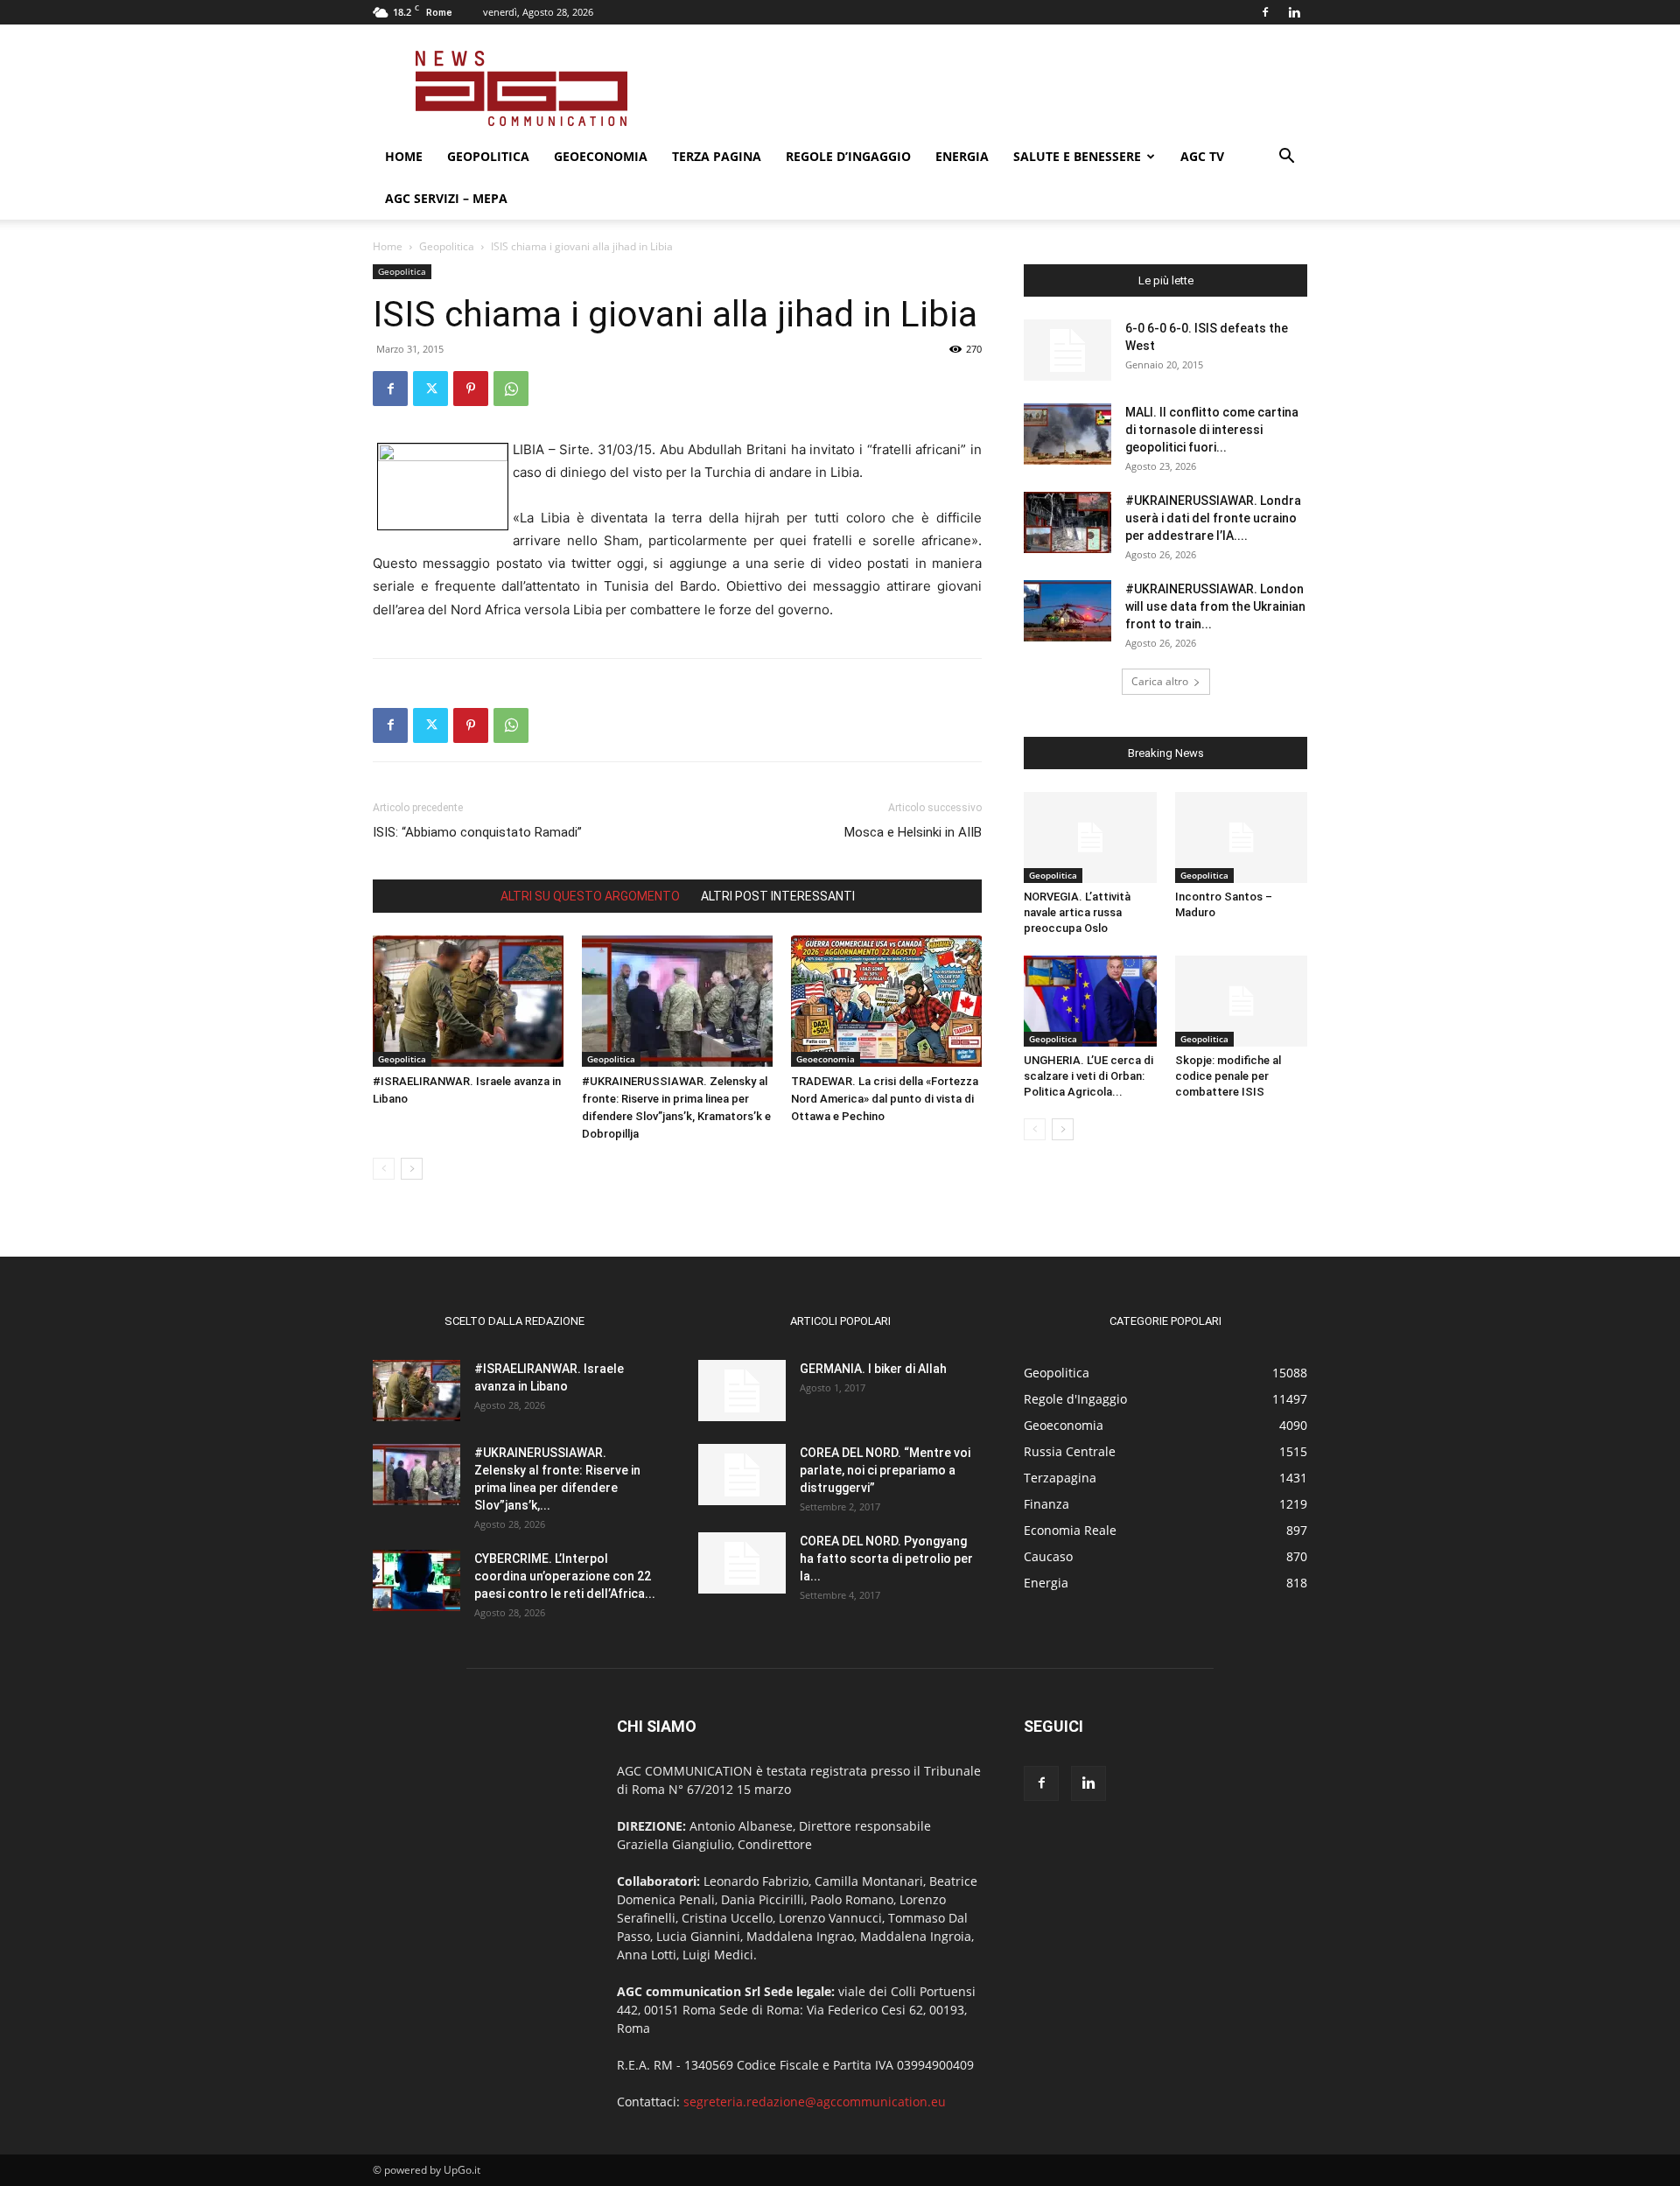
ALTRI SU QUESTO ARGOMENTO (590, 896)
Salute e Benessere (1077, 156)
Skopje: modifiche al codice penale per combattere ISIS (1228, 1076)
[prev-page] (384, 1169)
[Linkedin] (1294, 12)
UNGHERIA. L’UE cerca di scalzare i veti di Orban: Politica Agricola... (1088, 1076)
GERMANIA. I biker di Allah (873, 1369)
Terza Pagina (717, 156)
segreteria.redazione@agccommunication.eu (815, 2102)
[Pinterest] (471, 389)
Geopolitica (488, 156)
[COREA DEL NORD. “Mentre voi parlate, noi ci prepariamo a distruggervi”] (742, 1475)
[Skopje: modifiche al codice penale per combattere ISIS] (1242, 1001)
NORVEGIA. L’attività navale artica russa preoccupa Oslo (1077, 912)
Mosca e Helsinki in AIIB (913, 832)
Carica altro (1160, 681)
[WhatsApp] (511, 389)
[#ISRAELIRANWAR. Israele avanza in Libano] (468, 1001)
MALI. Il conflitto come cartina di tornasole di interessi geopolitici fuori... (1212, 430)
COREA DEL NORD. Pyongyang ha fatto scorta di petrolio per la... (886, 1559)
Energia (962, 156)
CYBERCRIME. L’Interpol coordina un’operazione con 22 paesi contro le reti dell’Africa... (565, 1576)
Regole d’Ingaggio (848, 156)
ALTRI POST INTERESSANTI (778, 896)
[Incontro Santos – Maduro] (1242, 837)
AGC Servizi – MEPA (446, 198)
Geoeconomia (601, 156)
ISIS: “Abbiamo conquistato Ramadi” (477, 832)
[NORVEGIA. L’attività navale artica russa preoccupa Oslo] (1090, 837)
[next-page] (412, 1169)
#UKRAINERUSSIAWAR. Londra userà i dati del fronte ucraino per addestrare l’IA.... (1213, 518)
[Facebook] (1265, 12)
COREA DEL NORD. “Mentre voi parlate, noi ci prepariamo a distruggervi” (885, 1470)
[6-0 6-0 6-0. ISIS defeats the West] (1067, 350)
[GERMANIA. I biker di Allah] (742, 1391)
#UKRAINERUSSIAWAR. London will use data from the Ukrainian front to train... (1215, 606)
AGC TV (1202, 156)
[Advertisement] (989, 88)
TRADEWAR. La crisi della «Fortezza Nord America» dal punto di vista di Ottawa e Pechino (885, 1099)
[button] (1286, 158)
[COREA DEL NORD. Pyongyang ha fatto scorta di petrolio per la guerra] (742, 1563)
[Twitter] (430, 389)
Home (404, 156)
